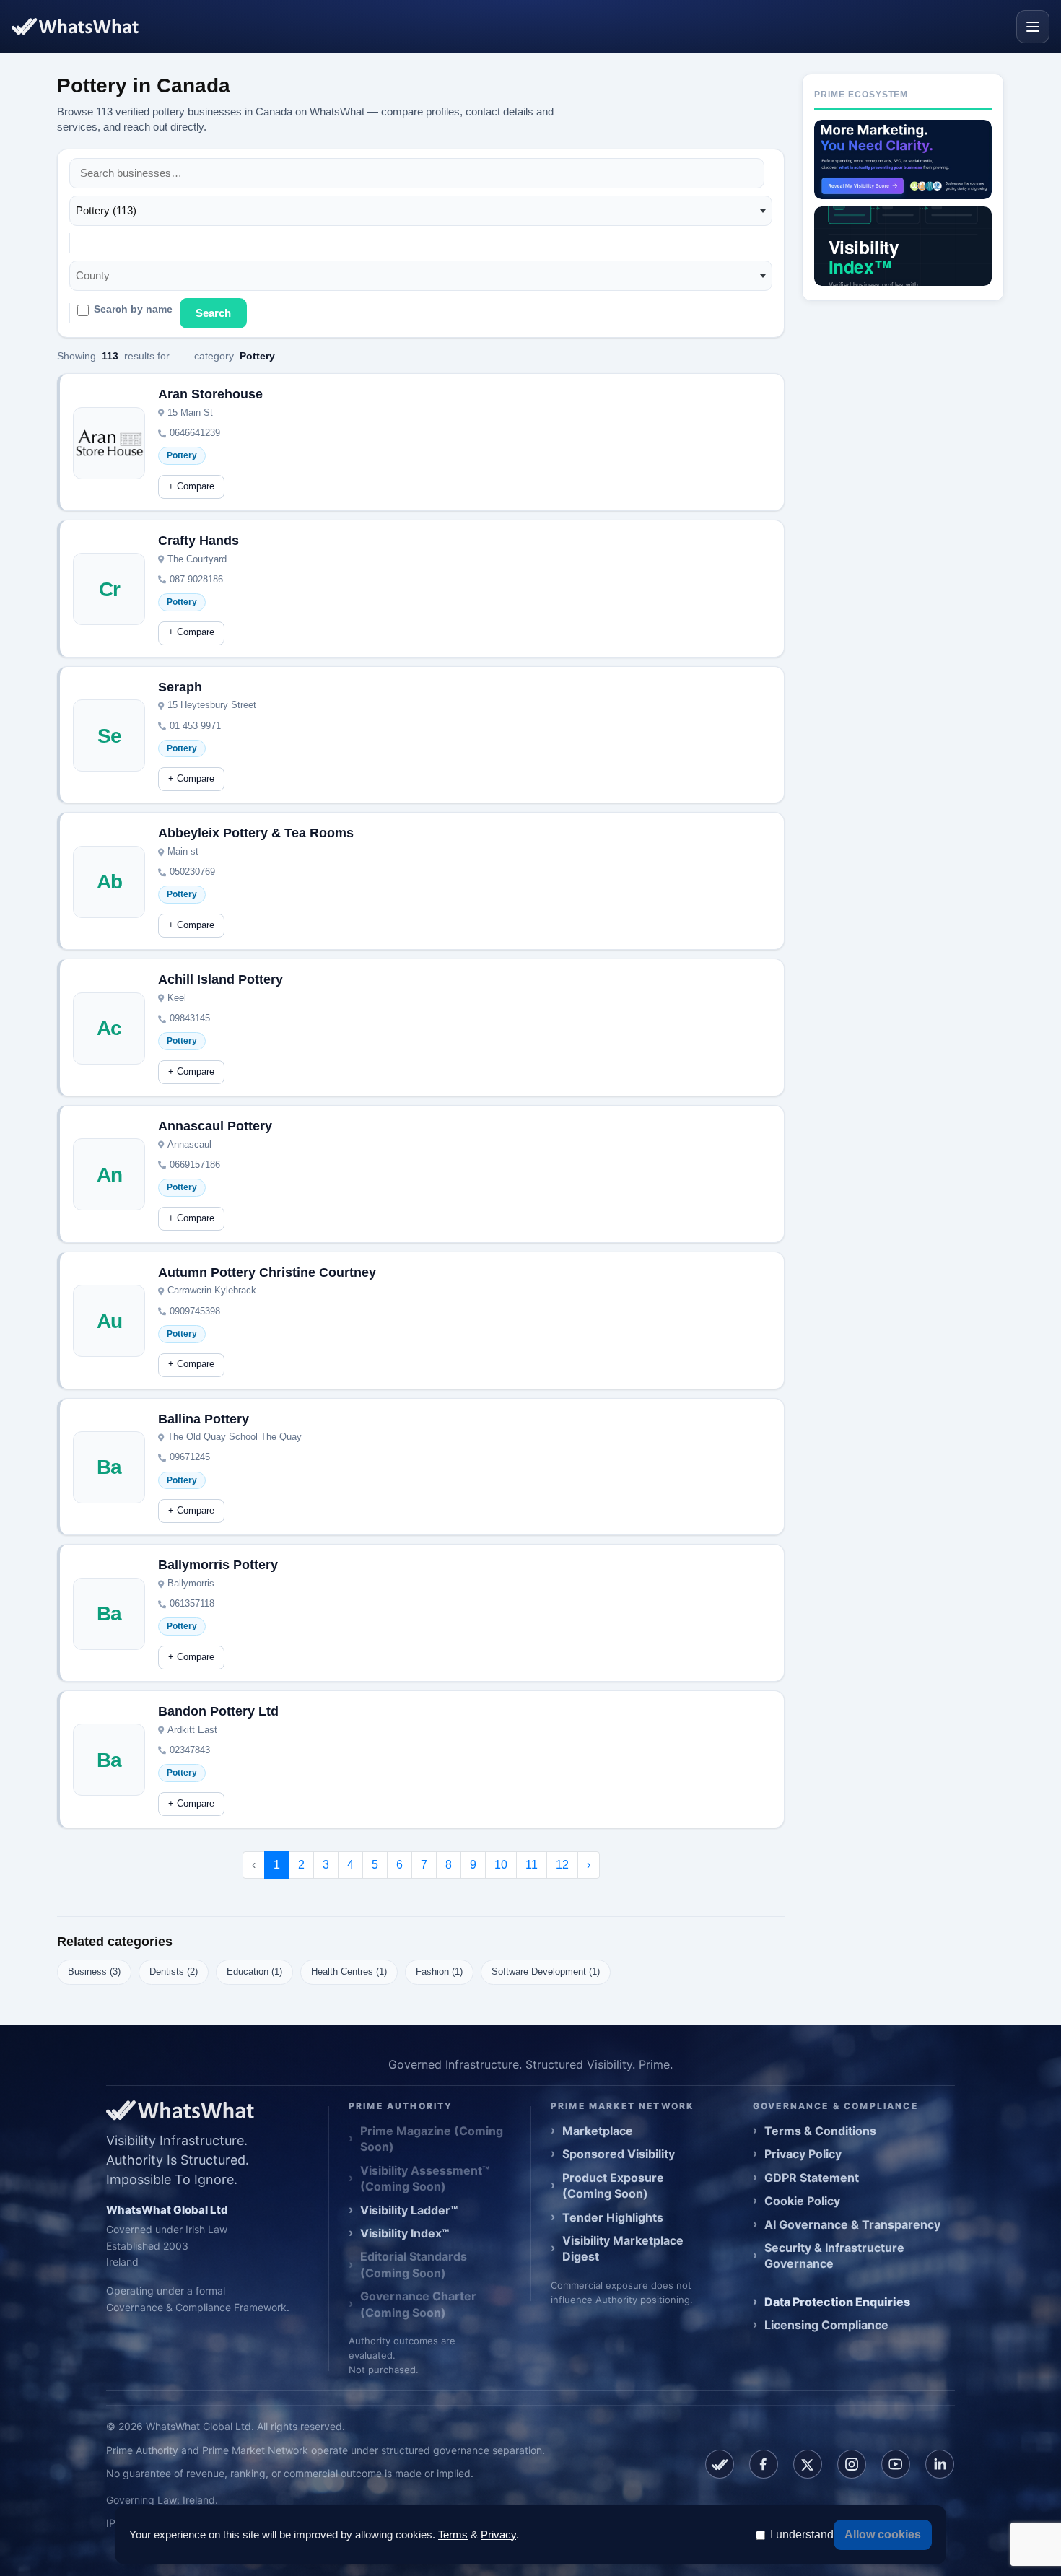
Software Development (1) (546, 1972)
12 (562, 1865)
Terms (453, 2534)
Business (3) (94, 1972)
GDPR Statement (812, 2178)
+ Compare (191, 486)
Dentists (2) (174, 1972)
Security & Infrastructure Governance (834, 2256)
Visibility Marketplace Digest (623, 2248)
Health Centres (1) (349, 1972)
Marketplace (598, 2131)
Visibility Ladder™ (409, 2210)
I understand (802, 2534)
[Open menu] (1033, 27)
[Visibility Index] (903, 246)
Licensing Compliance (826, 2325)
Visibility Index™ (405, 2233)
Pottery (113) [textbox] (106, 210)
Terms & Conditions (820, 2131)
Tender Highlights (613, 2217)
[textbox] (97, 276)
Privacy (498, 2534)
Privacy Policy (803, 2154)
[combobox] (421, 211)
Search (213, 313)
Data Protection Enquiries (837, 2302)
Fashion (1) (439, 1972)
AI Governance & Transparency (852, 2224)
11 (532, 1865)
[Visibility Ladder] (903, 160)
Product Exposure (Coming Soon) (613, 2186)
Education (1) (254, 1972)
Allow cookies (883, 2534)
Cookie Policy (802, 2201)
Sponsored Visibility (619, 2154)
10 (501, 1865)
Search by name (133, 309)
